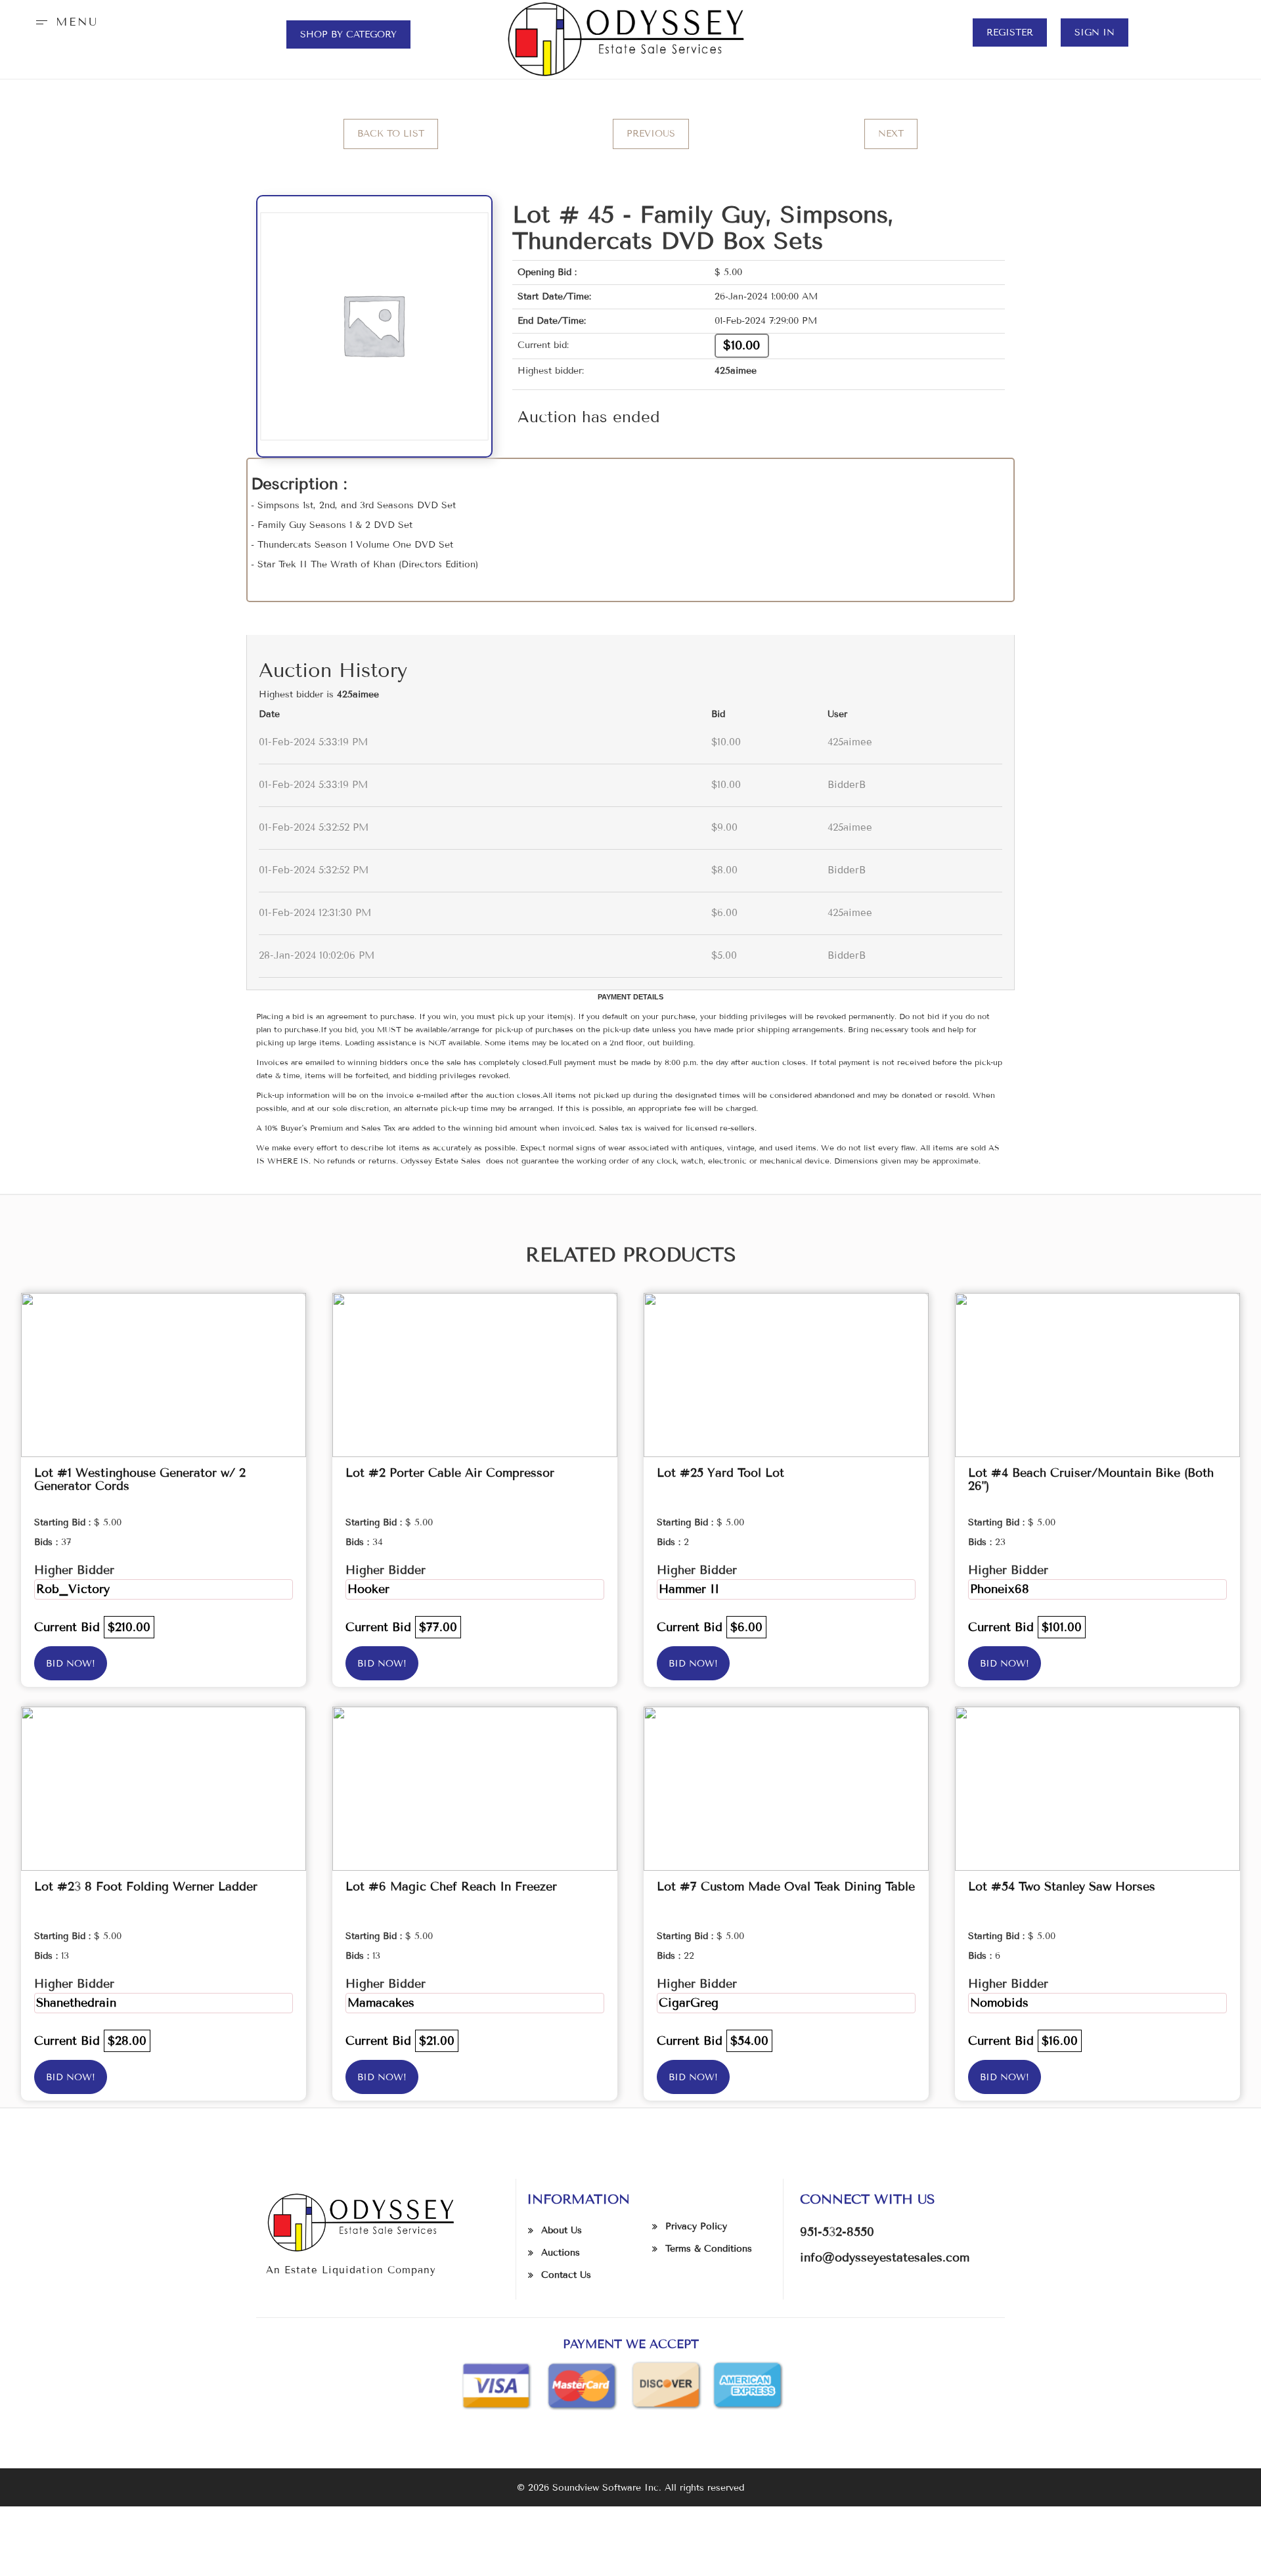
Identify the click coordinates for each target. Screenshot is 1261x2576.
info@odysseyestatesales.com (885, 2258)
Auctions (561, 2253)
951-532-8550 (837, 2232)
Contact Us (566, 2275)
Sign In (1095, 33)
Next (891, 134)
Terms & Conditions (709, 2249)
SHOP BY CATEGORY (348, 34)
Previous (651, 134)
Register (1010, 33)
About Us (562, 2230)
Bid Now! (71, 1664)
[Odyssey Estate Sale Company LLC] (631, 39)
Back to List (391, 134)
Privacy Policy (696, 2226)
